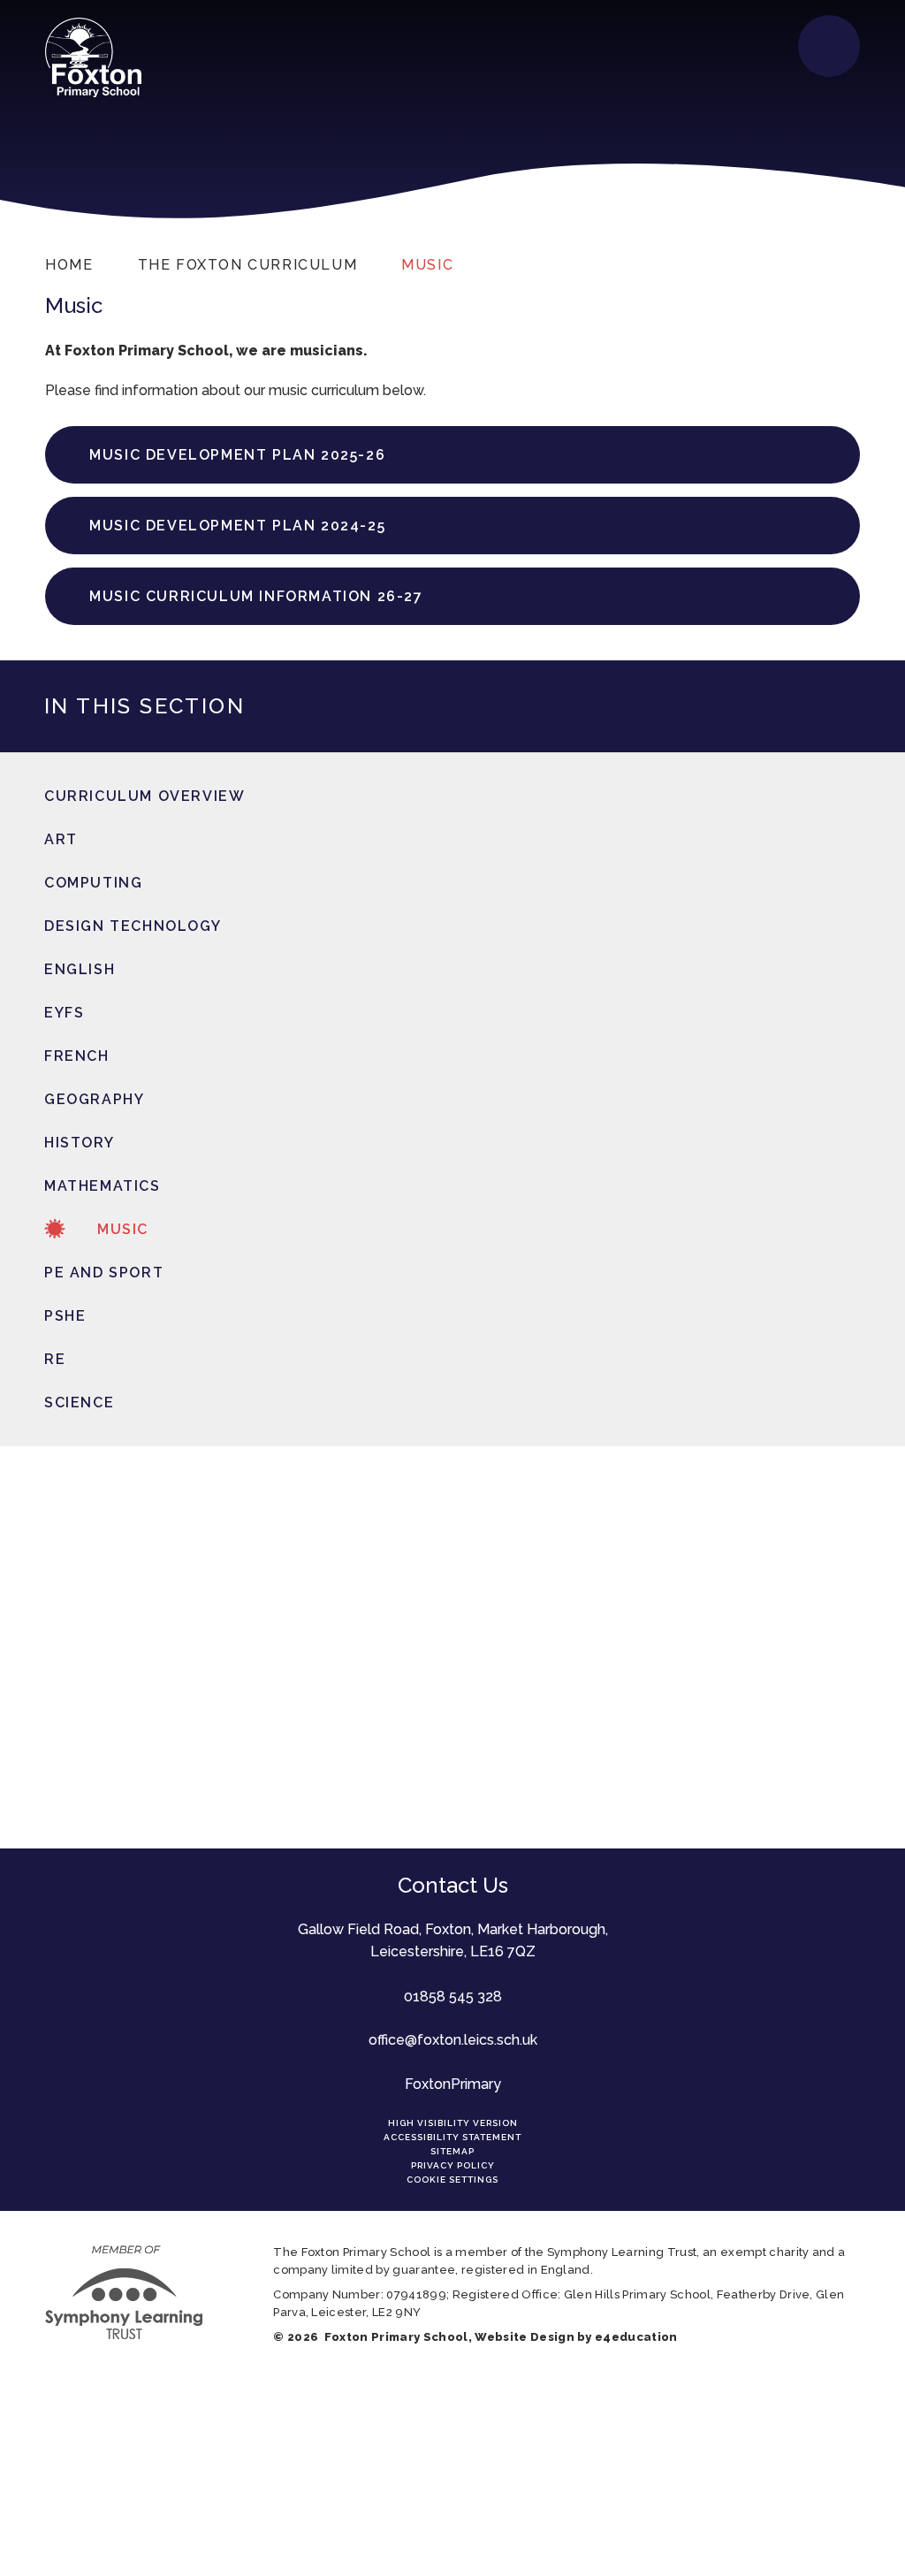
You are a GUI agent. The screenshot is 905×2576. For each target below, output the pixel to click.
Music (427, 265)
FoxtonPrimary (453, 2084)
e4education (636, 2337)
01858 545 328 (453, 1997)
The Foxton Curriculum (248, 265)
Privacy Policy (453, 2165)
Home (69, 265)
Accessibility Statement (452, 2137)
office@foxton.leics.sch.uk (453, 2040)
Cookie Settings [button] (452, 2180)
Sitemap (452, 2151)
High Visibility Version (453, 2123)
